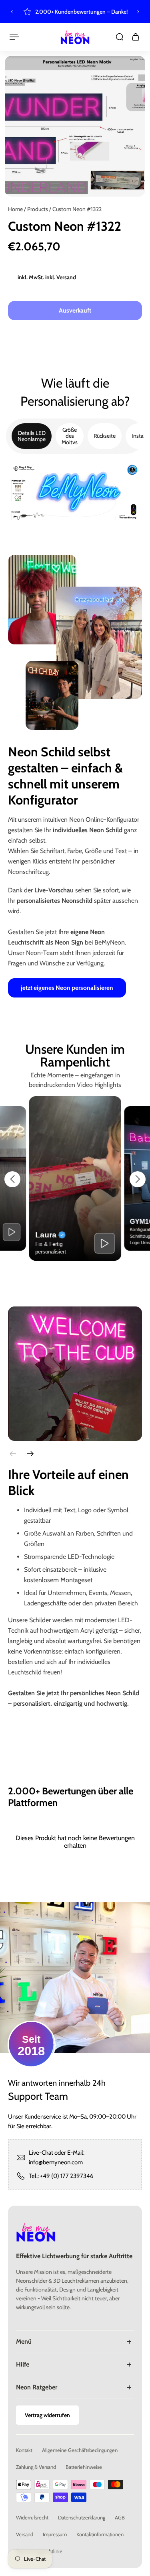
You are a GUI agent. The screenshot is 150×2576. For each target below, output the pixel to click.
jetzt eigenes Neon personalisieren (67, 988)
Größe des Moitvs (70, 436)
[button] (12, 1179)
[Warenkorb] (136, 37)
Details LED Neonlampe (32, 436)
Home (16, 209)
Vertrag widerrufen (47, 2415)
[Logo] (75, 37)
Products (38, 209)
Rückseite (105, 436)
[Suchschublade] (120, 37)
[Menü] (14, 37)
